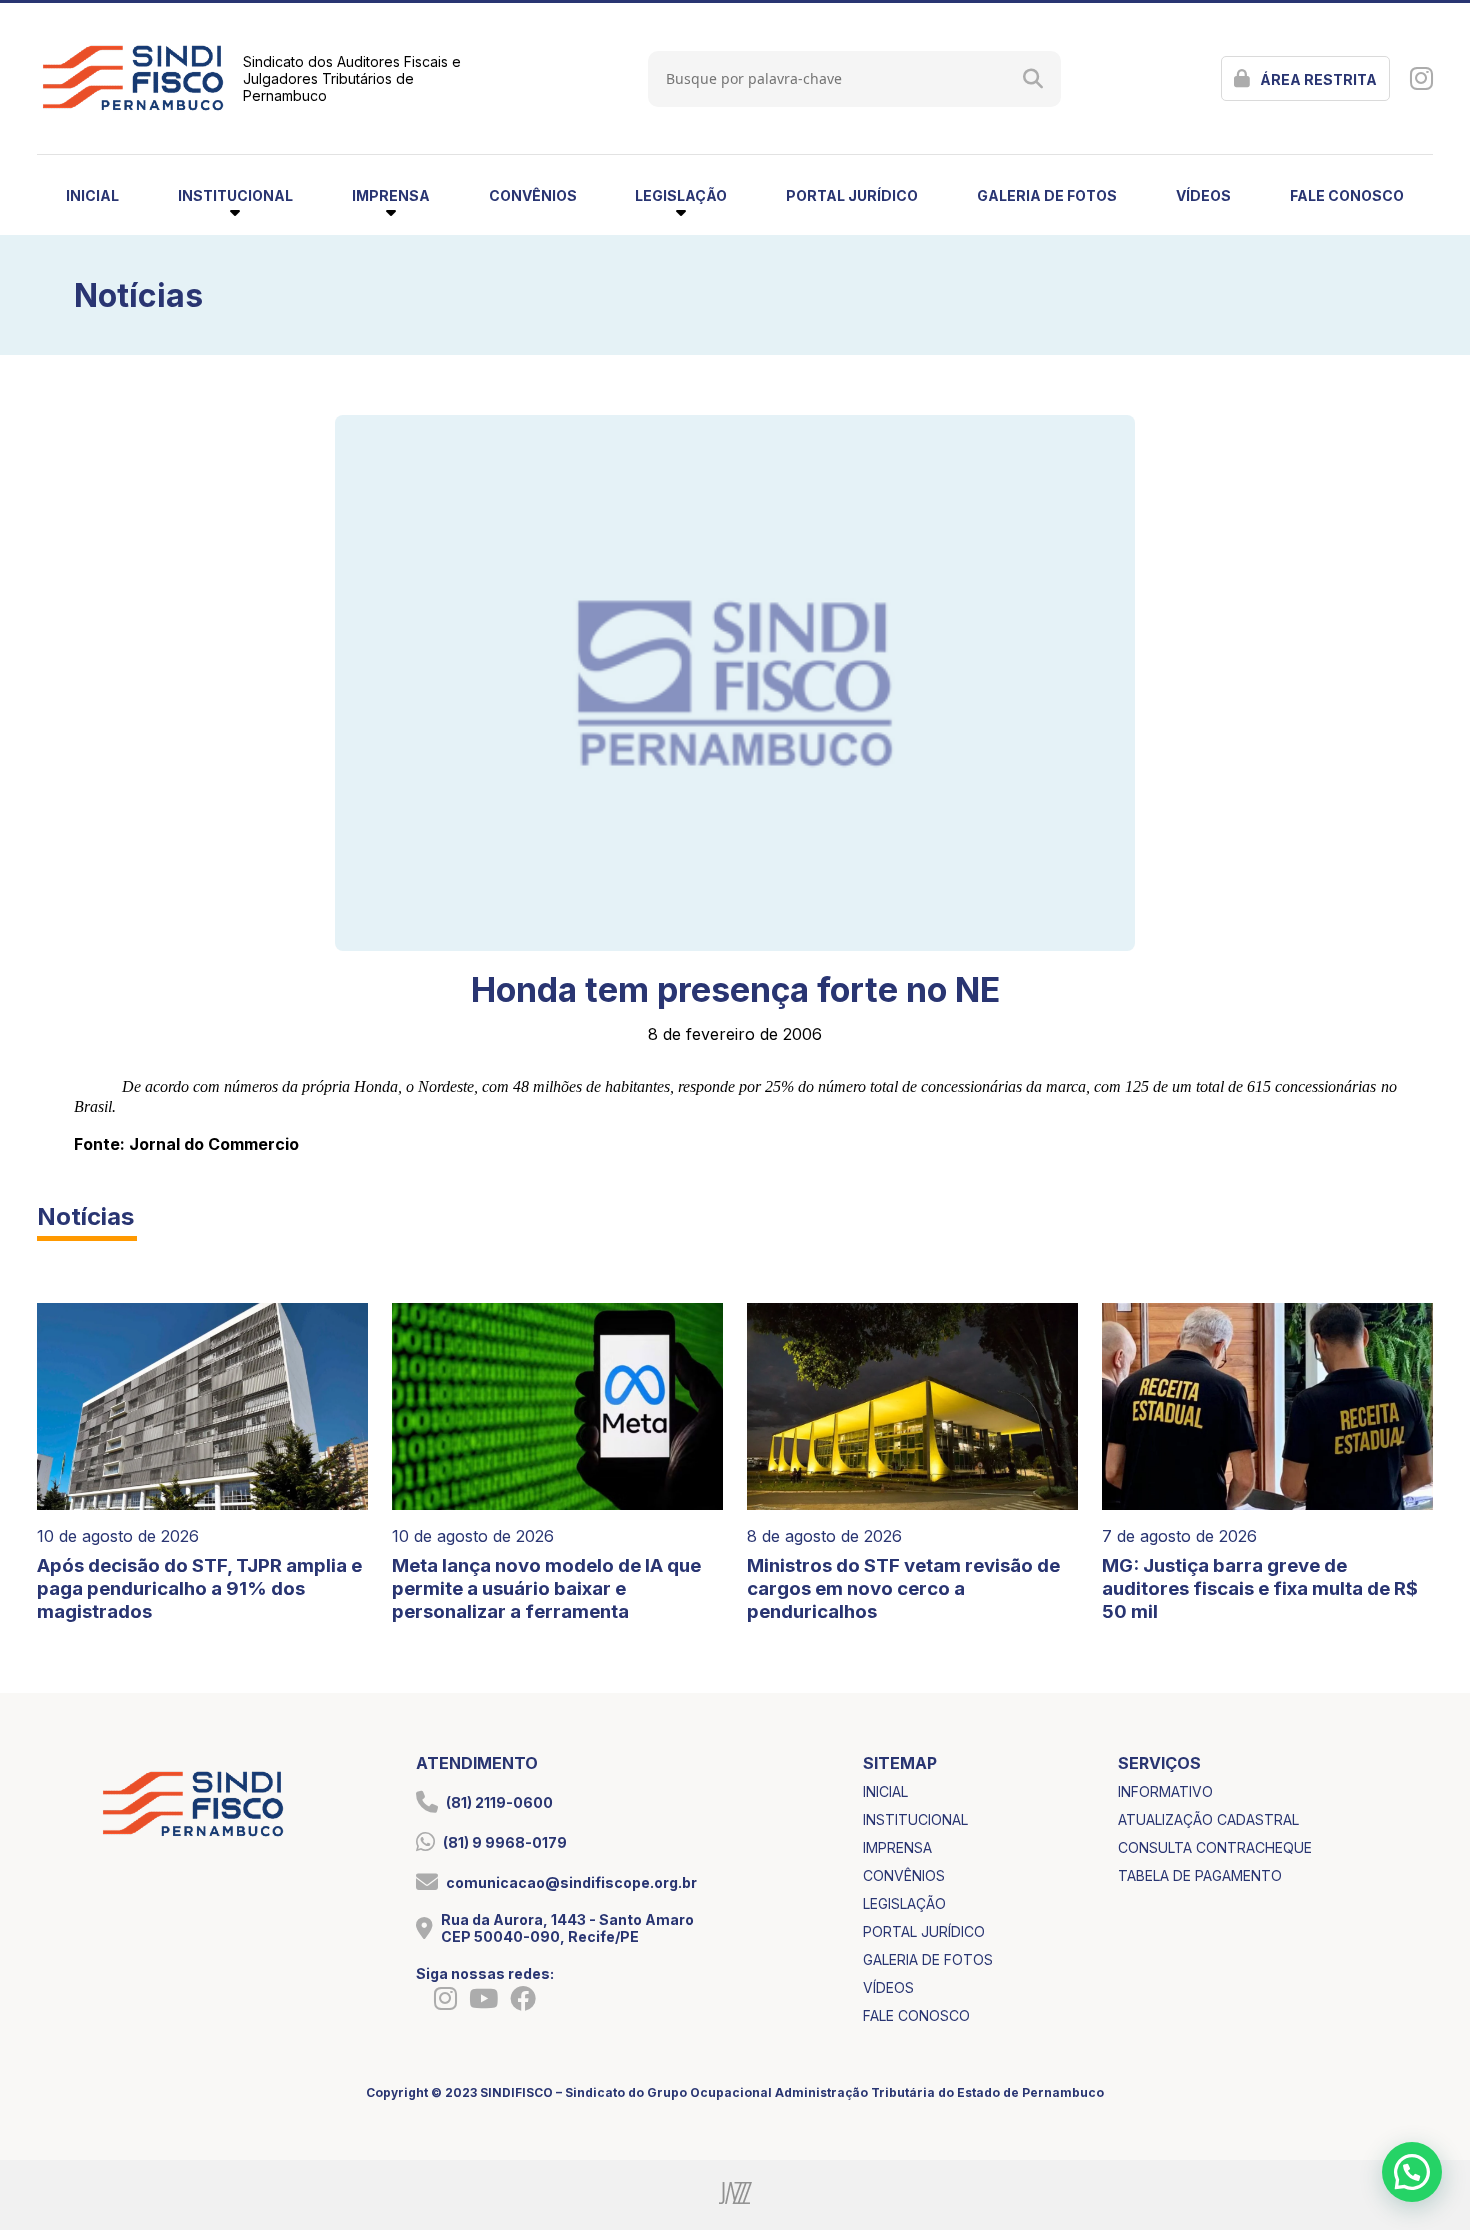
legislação (904, 1903)
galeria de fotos (1047, 195)
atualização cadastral (1208, 1819)
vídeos (1203, 195)
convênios (533, 195)
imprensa (897, 1847)
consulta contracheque (1215, 1847)
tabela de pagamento (1200, 1875)
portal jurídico (852, 195)
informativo (1165, 1791)
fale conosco (1347, 195)
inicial (92, 195)
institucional (915, 1819)
